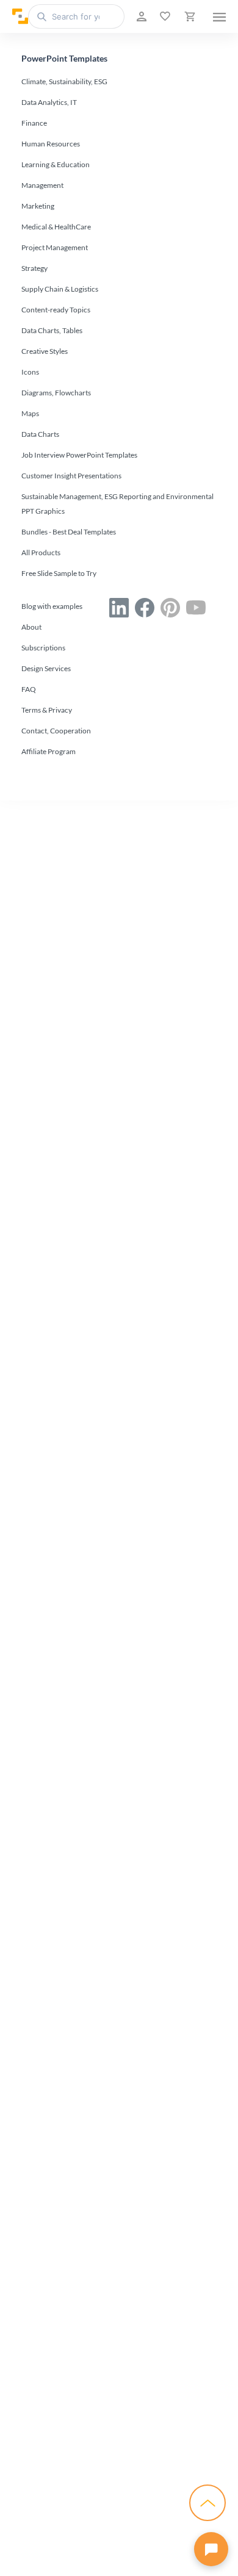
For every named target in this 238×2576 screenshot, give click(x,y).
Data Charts (40, 434)
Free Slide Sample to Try (59, 573)
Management (42, 185)
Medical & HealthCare (56, 227)
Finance (34, 123)
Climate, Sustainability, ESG (64, 81)
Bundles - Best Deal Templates (69, 532)
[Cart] (189, 16)
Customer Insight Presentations (71, 476)
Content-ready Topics (56, 310)
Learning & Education (56, 164)
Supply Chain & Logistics (60, 289)
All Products (41, 552)
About (31, 627)
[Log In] (140, 16)
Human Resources (51, 144)
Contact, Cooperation (56, 731)
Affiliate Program (49, 751)
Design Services (46, 668)
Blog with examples (52, 606)
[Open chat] (211, 2549)
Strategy (34, 268)
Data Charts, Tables (52, 330)
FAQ (29, 689)
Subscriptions (43, 648)
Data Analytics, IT (49, 102)
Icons (30, 372)
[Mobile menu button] (219, 16)
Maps (30, 413)
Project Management (55, 247)
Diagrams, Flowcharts (56, 393)
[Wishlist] (164, 16)
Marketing (38, 206)
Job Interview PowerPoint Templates (79, 455)
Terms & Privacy (47, 710)
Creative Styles (45, 351)
